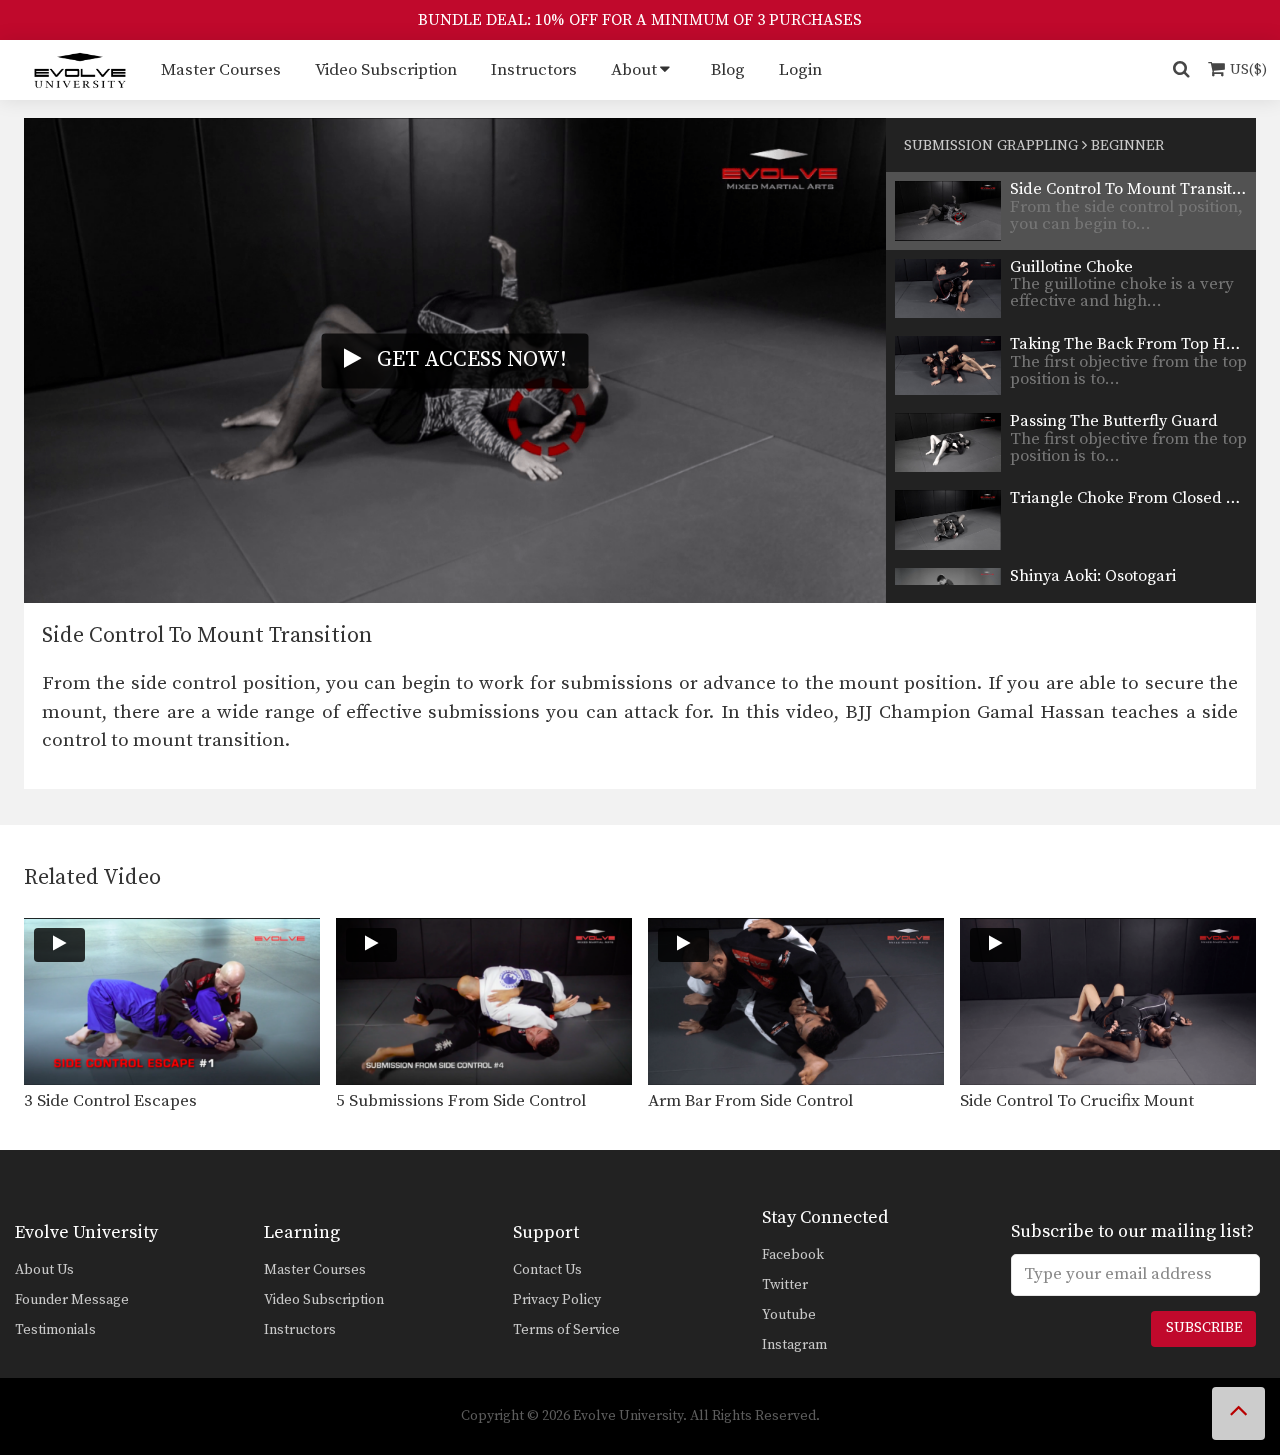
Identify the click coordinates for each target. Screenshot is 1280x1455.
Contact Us (547, 1270)
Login (800, 70)
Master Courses (221, 70)
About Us (44, 1270)
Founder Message (72, 1300)
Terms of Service (566, 1330)
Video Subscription (386, 70)
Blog (728, 70)
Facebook (793, 1255)
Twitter (785, 1285)
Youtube (789, 1315)
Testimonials (55, 1330)
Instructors (534, 70)
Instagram (794, 1345)
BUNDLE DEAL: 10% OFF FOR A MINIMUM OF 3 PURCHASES (640, 20)
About (634, 70)
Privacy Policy (557, 1300)
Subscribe (1204, 1328)
